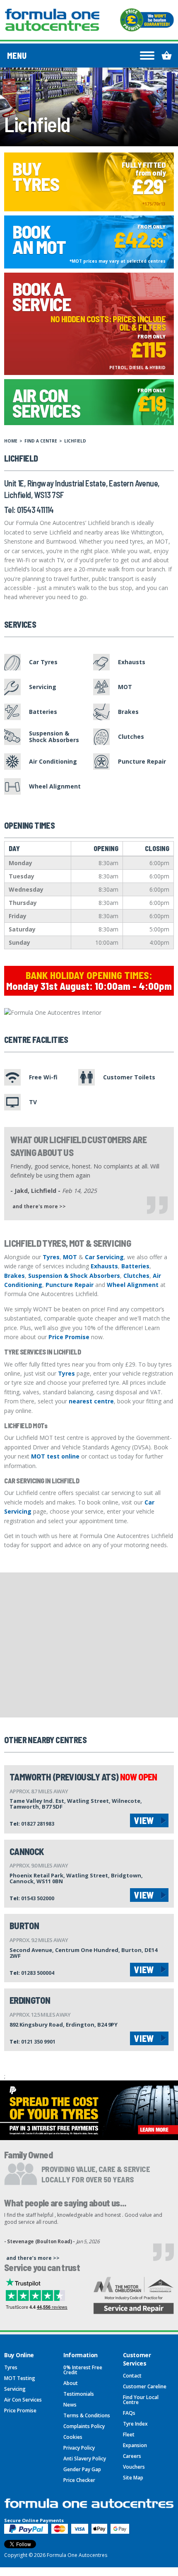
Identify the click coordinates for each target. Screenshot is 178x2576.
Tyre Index (135, 2424)
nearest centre (91, 1401)
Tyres (51, 1257)
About (71, 2383)
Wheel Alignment (133, 1285)
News (70, 2405)
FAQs (129, 2413)
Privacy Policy (79, 2448)
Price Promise (69, 1337)
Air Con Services (23, 2400)
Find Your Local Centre (141, 2400)
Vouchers (134, 2467)
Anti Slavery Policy (85, 2459)
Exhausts (104, 1266)
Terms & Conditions (87, 2415)
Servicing (15, 2389)
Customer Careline (145, 2386)
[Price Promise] (147, 20)
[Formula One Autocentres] (52, 20)
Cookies (73, 2437)
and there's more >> (39, 1206)
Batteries (135, 1266)
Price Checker (79, 2480)
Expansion (135, 2445)
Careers (132, 2456)
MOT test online (55, 1456)
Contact (132, 2376)
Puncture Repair (70, 1285)
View (144, 1820)
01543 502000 (38, 1898)
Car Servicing (104, 1257)
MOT (70, 1257)
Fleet (129, 2435)
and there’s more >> (33, 2258)
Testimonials (79, 2394)
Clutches (136, 1276)
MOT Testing (20, 2378)
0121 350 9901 (38, 2042)
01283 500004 (38, 1973)
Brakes (14, 1276)
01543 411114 (35, 510)
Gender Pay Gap (82, 2469)
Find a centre (41, 441)
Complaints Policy (84, 2426)
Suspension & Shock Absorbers (74, 1276)
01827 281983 (38, 1824)
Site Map (133, 2478)
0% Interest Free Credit (83, 2370)
